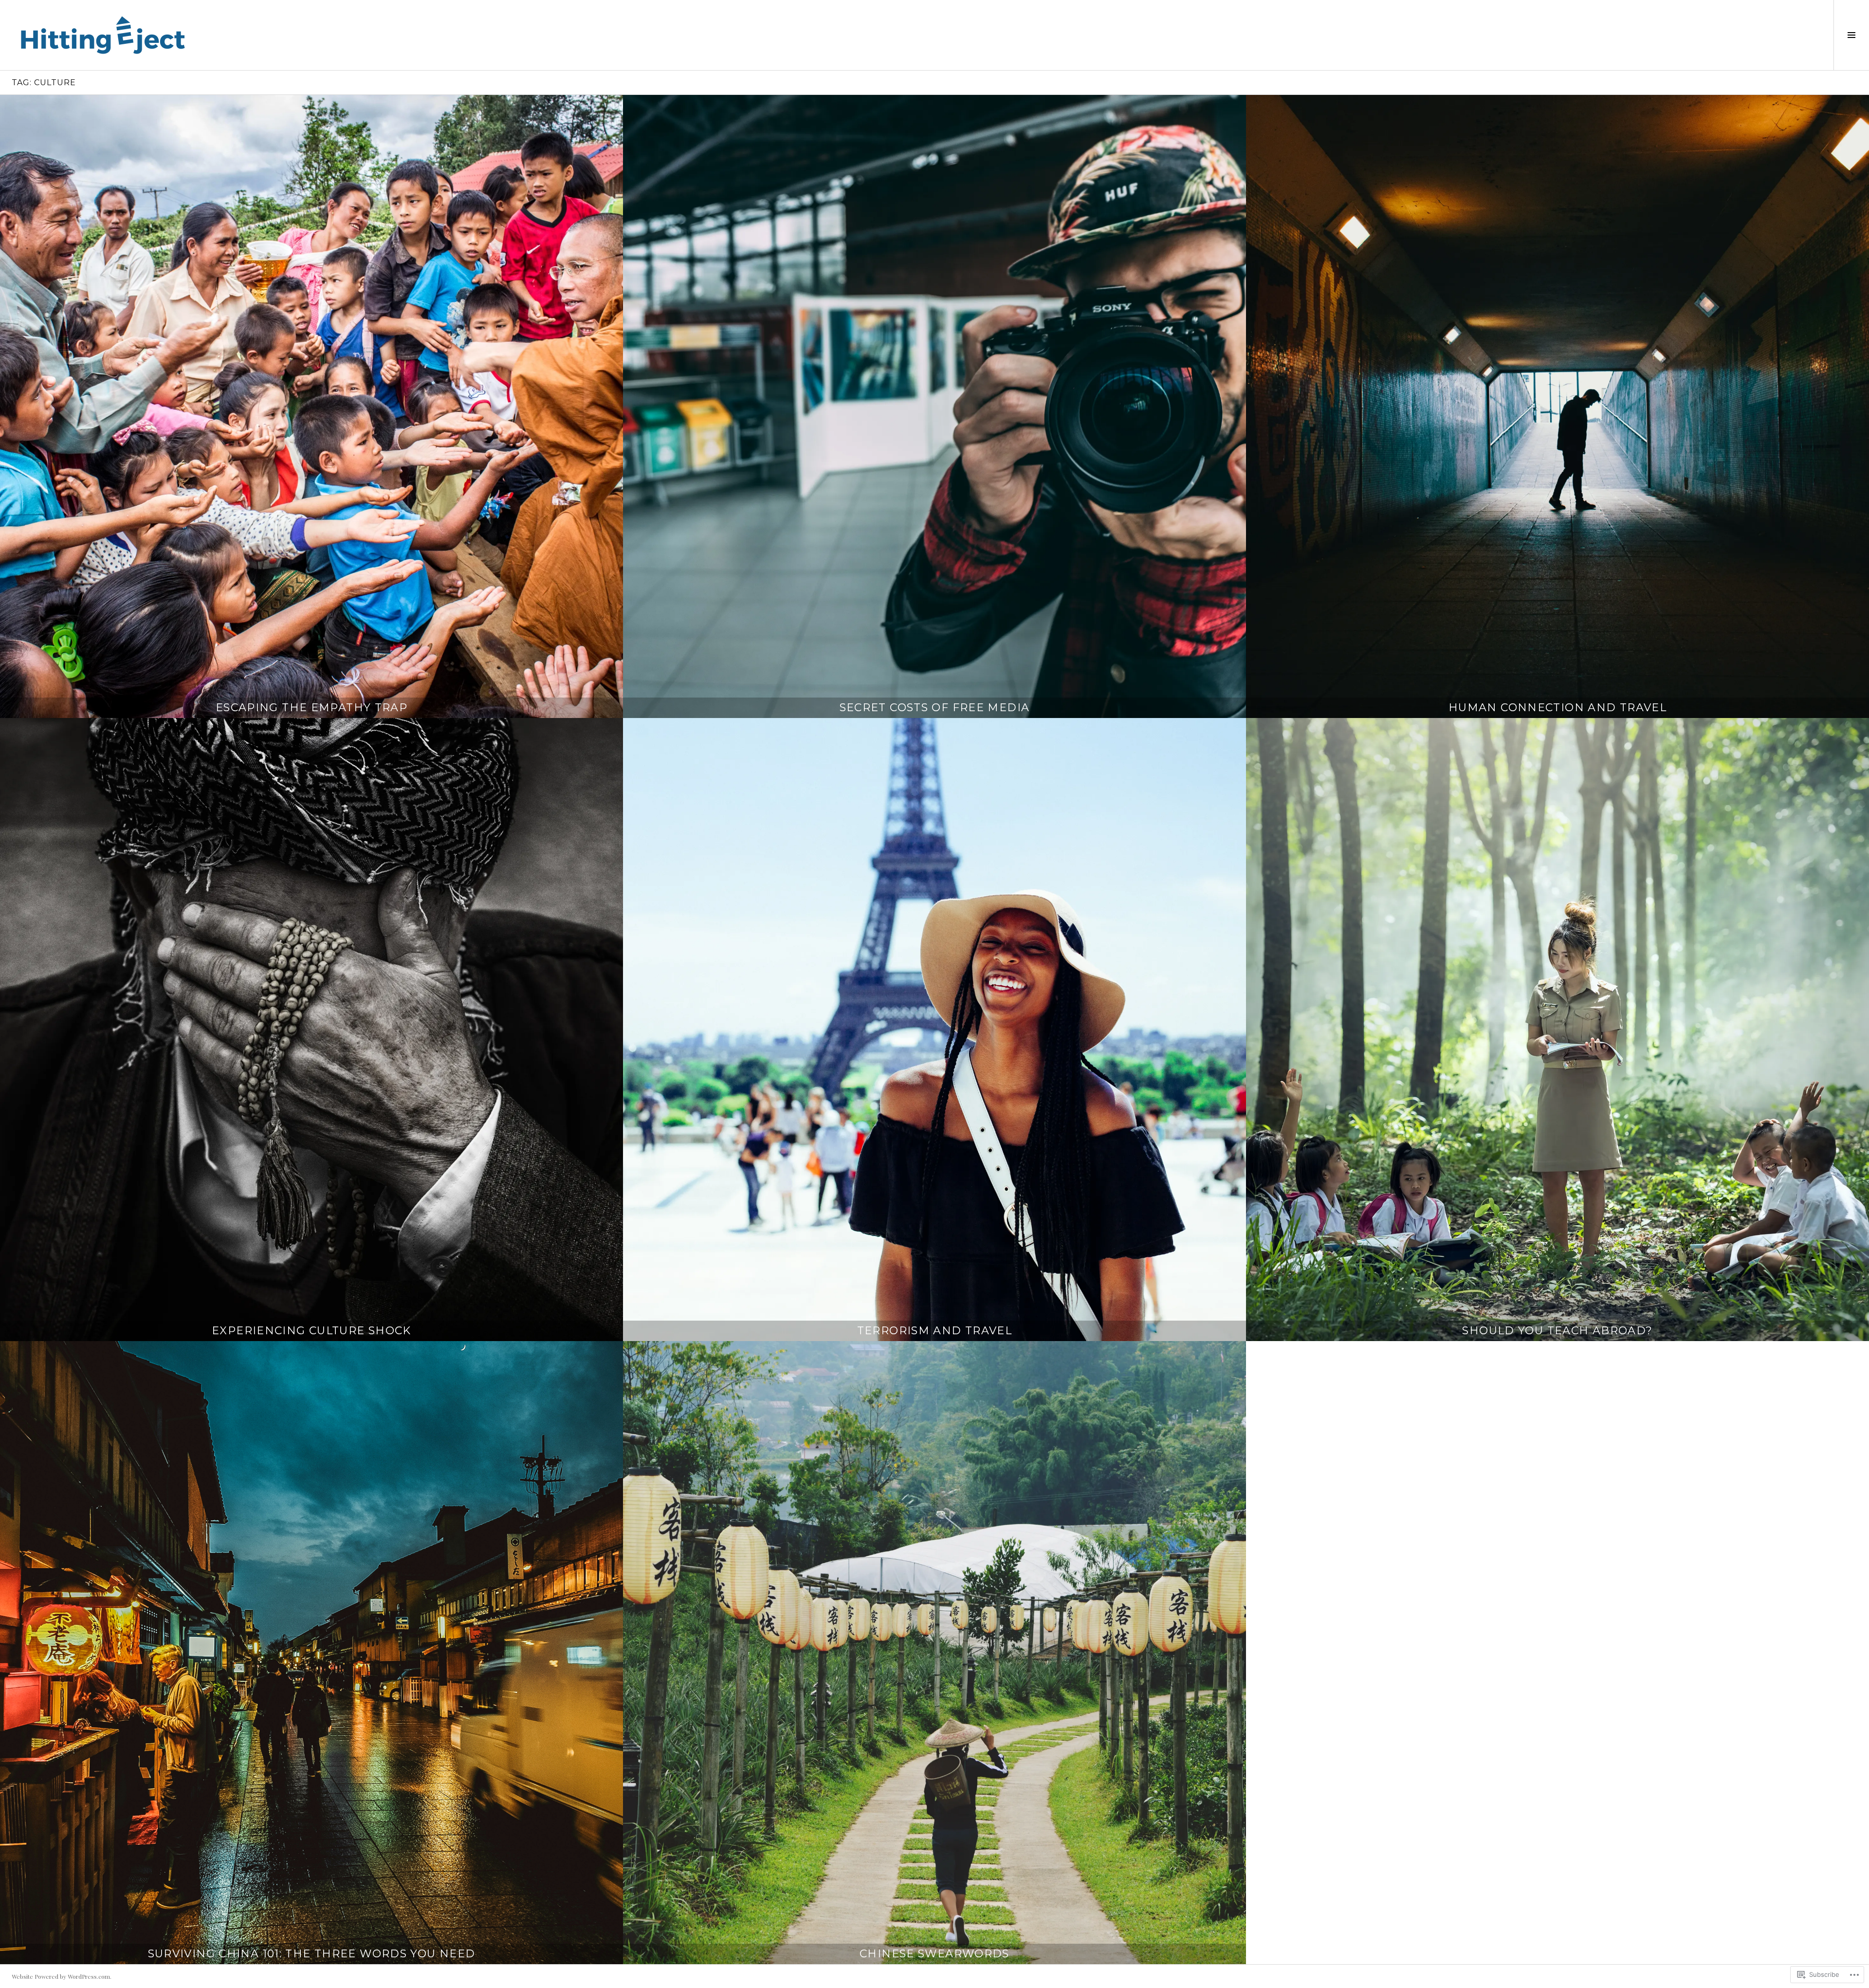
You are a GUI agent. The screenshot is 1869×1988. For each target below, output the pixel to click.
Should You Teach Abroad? (1557, 1331)
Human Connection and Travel (1557, 708)
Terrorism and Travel (935, 1331)
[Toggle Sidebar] (1851, 35)
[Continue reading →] (311, 406)
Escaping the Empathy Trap (311, 708)
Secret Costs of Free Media (935, 708)
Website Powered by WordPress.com (61, 1976)
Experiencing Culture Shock (311, 1331)
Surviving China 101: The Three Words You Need (312, 1954)
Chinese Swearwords (934, 1954)
